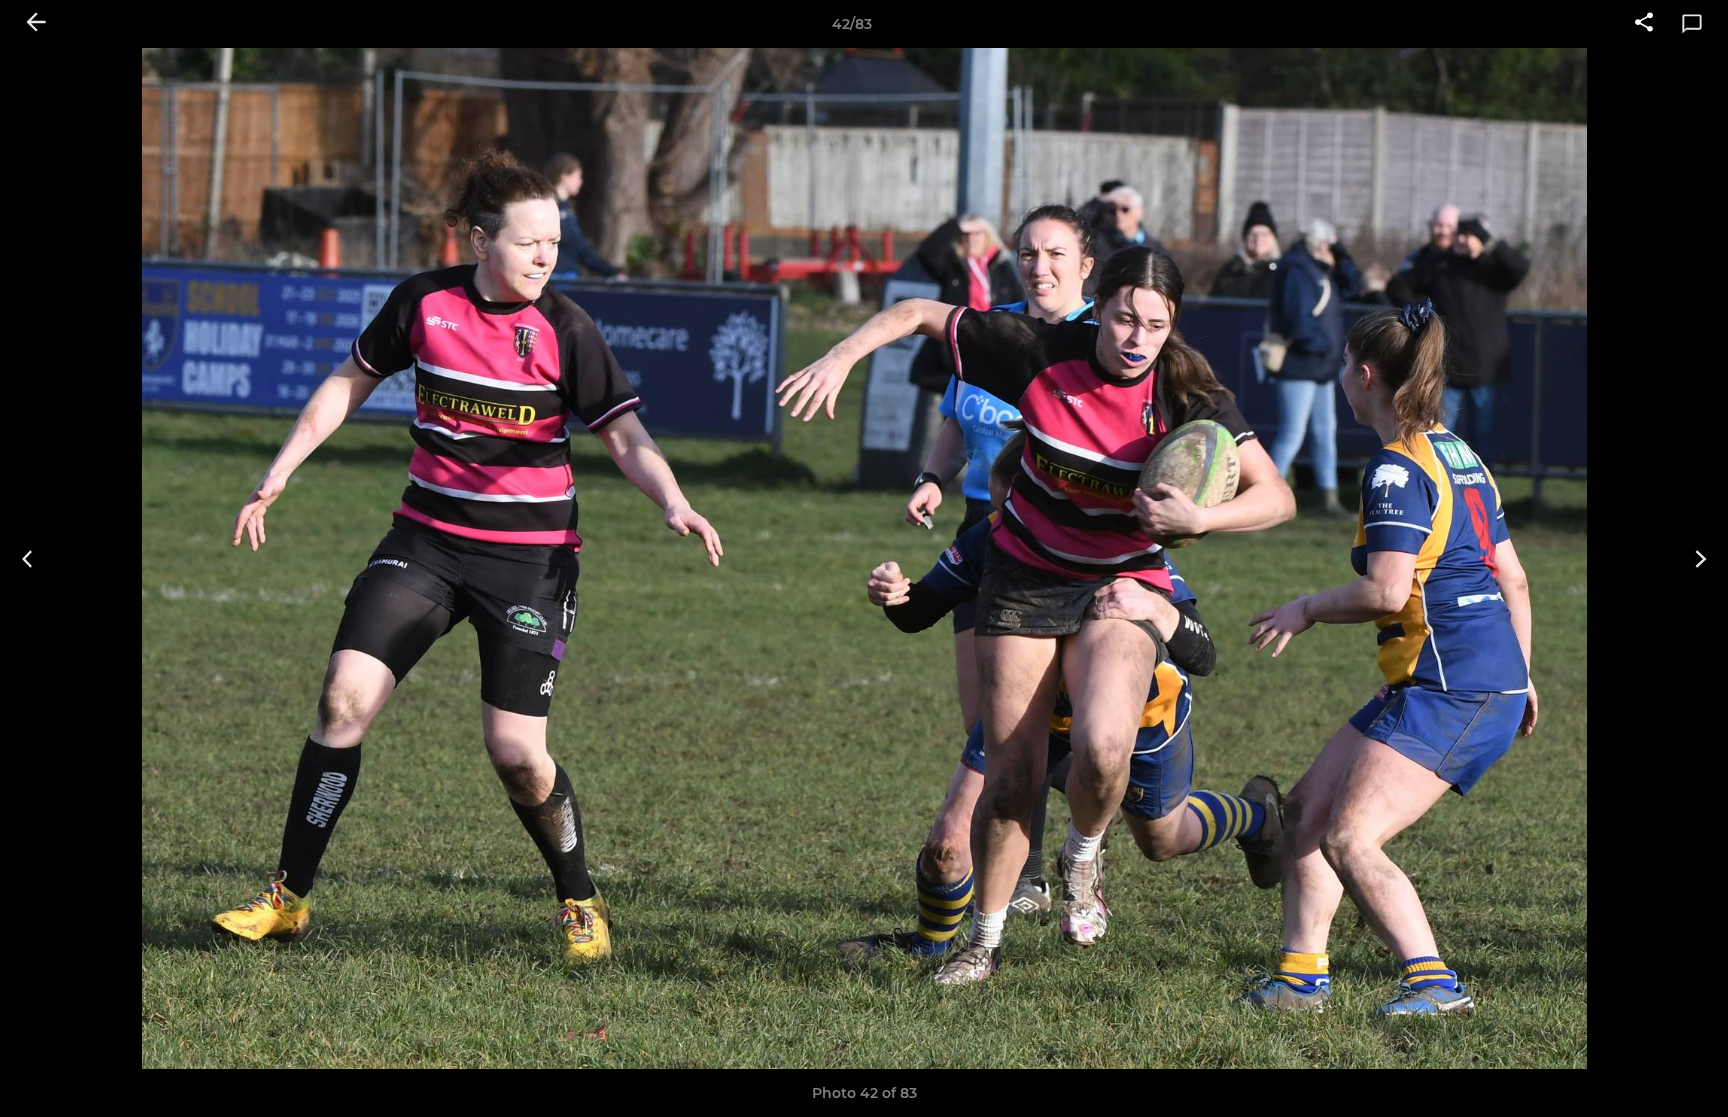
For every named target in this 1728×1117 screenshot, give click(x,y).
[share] (1644, 24)
